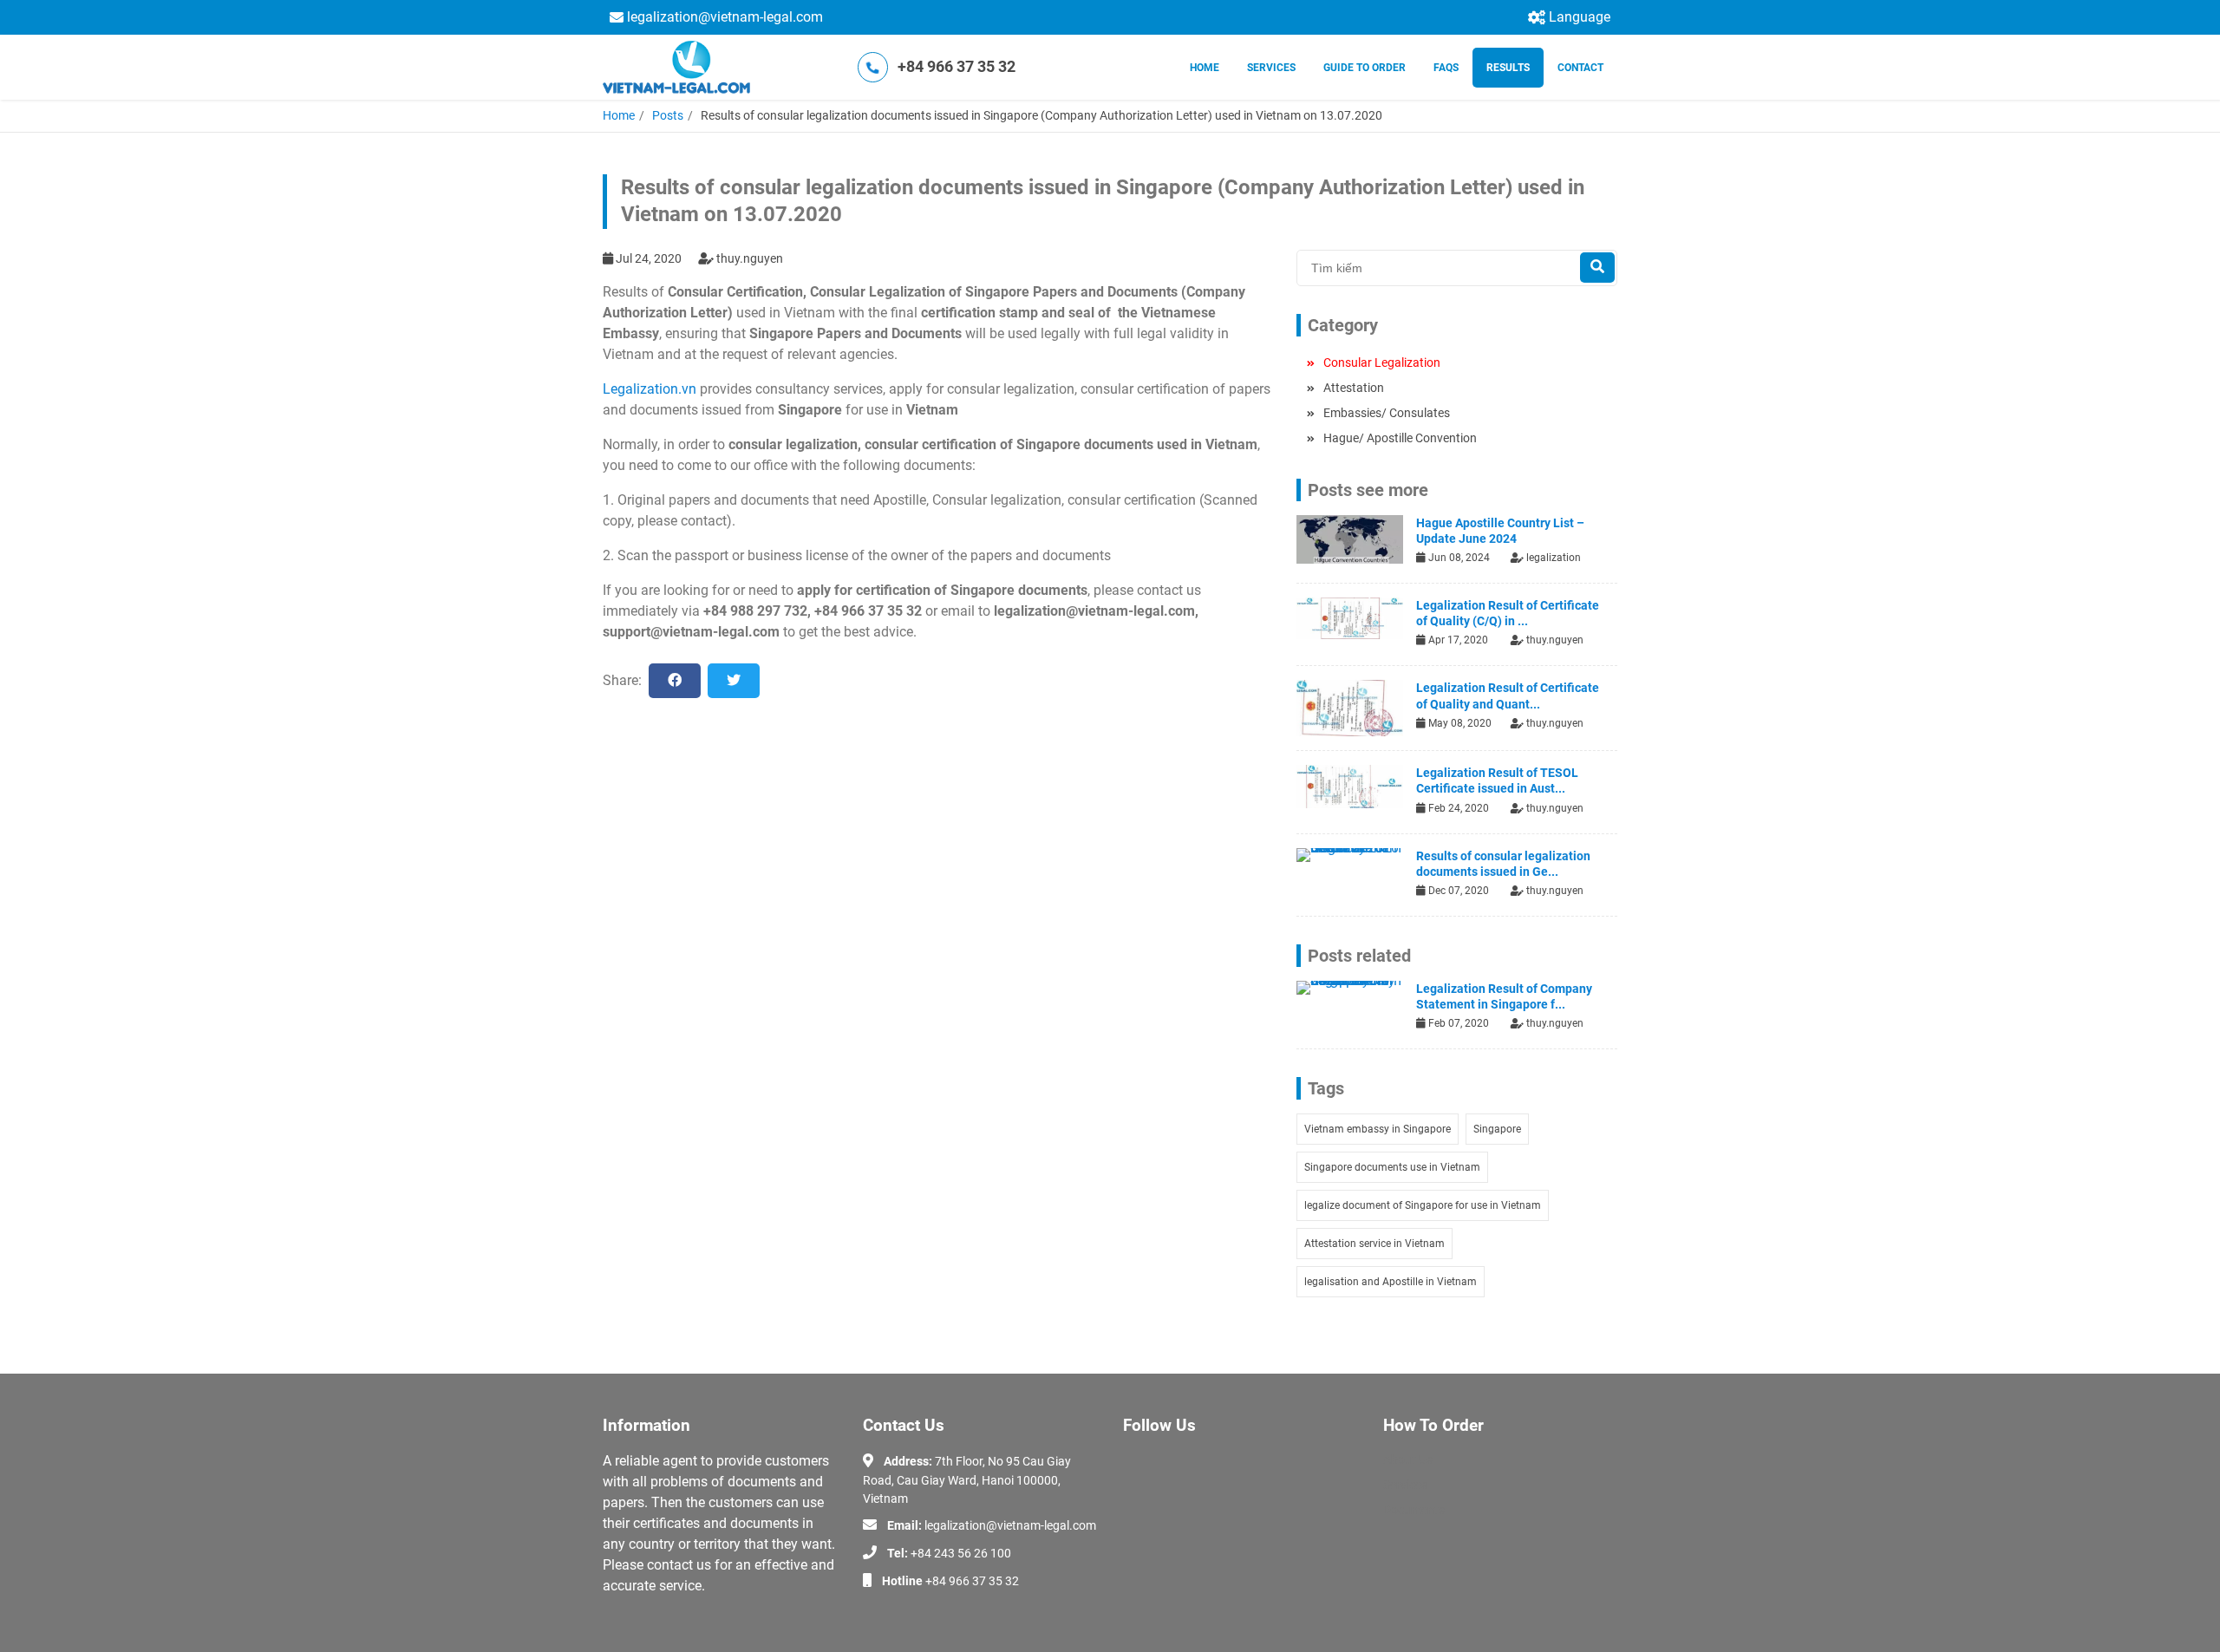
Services (1271, 68)
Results (1508, 68)
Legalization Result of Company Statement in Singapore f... (1504, 996)
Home (1205, 68)
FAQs (1446, 68)
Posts (668, 115)
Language (1580, 17)
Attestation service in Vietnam (1374, 1244)
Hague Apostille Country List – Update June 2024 (1500, 531)
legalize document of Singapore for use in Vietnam (1423, 1205)
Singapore (1497, 1129)
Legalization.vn (650, 389)
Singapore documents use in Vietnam (1392, 1167)
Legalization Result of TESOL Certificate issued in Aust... (1497, 780)
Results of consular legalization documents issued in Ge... (1503, 864)
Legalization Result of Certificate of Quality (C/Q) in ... (1508, 613)
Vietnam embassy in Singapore (1378, 1129)
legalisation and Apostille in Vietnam (1391, 1282)
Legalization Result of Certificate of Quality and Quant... (1508, 695)
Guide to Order (1365, 68)
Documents (1414, 1510)
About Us (1408, 1459)
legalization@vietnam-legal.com (725, 17)
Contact (1580, 68)
